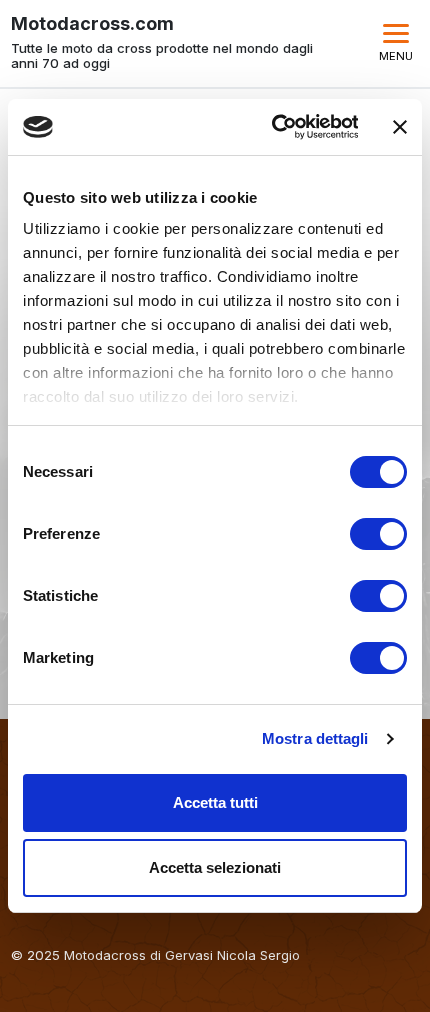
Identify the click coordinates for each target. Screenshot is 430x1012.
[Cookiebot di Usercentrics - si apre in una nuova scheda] (272, 127)
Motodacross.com (92, 24)
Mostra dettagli (315, 738)
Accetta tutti (215, 802)
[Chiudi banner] (400, 127)
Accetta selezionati (215, 867)
